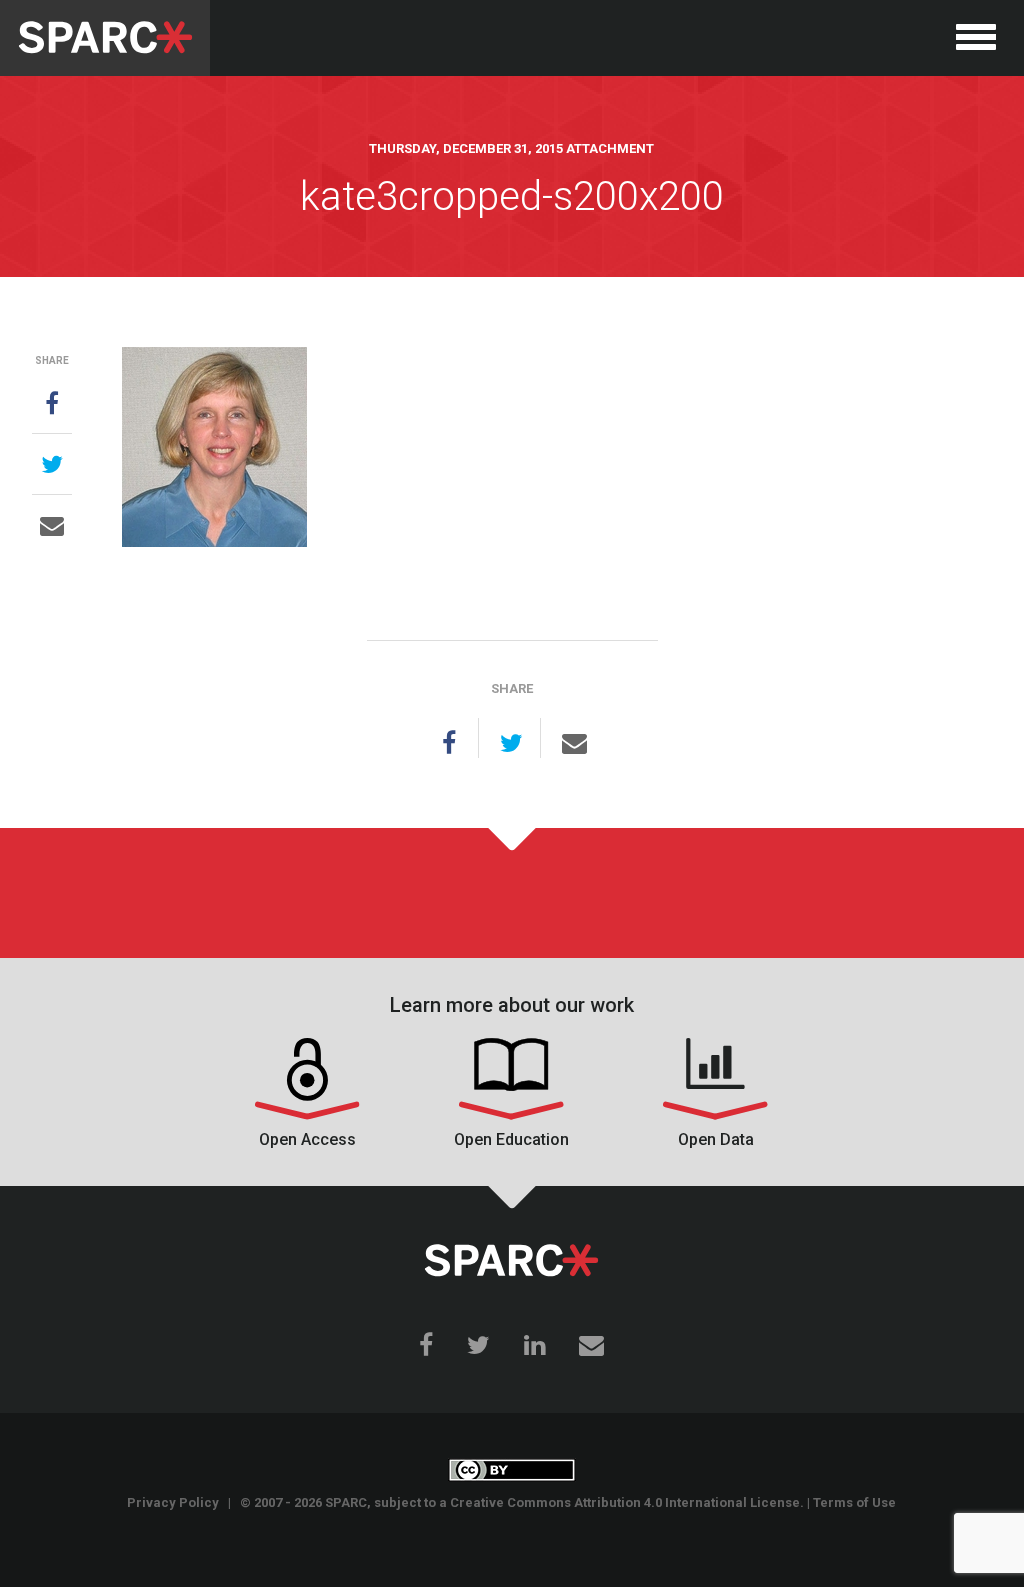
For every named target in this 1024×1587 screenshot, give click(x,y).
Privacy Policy (173, 1502)
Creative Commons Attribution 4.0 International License (625, 1502)
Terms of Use (854, 1502)
